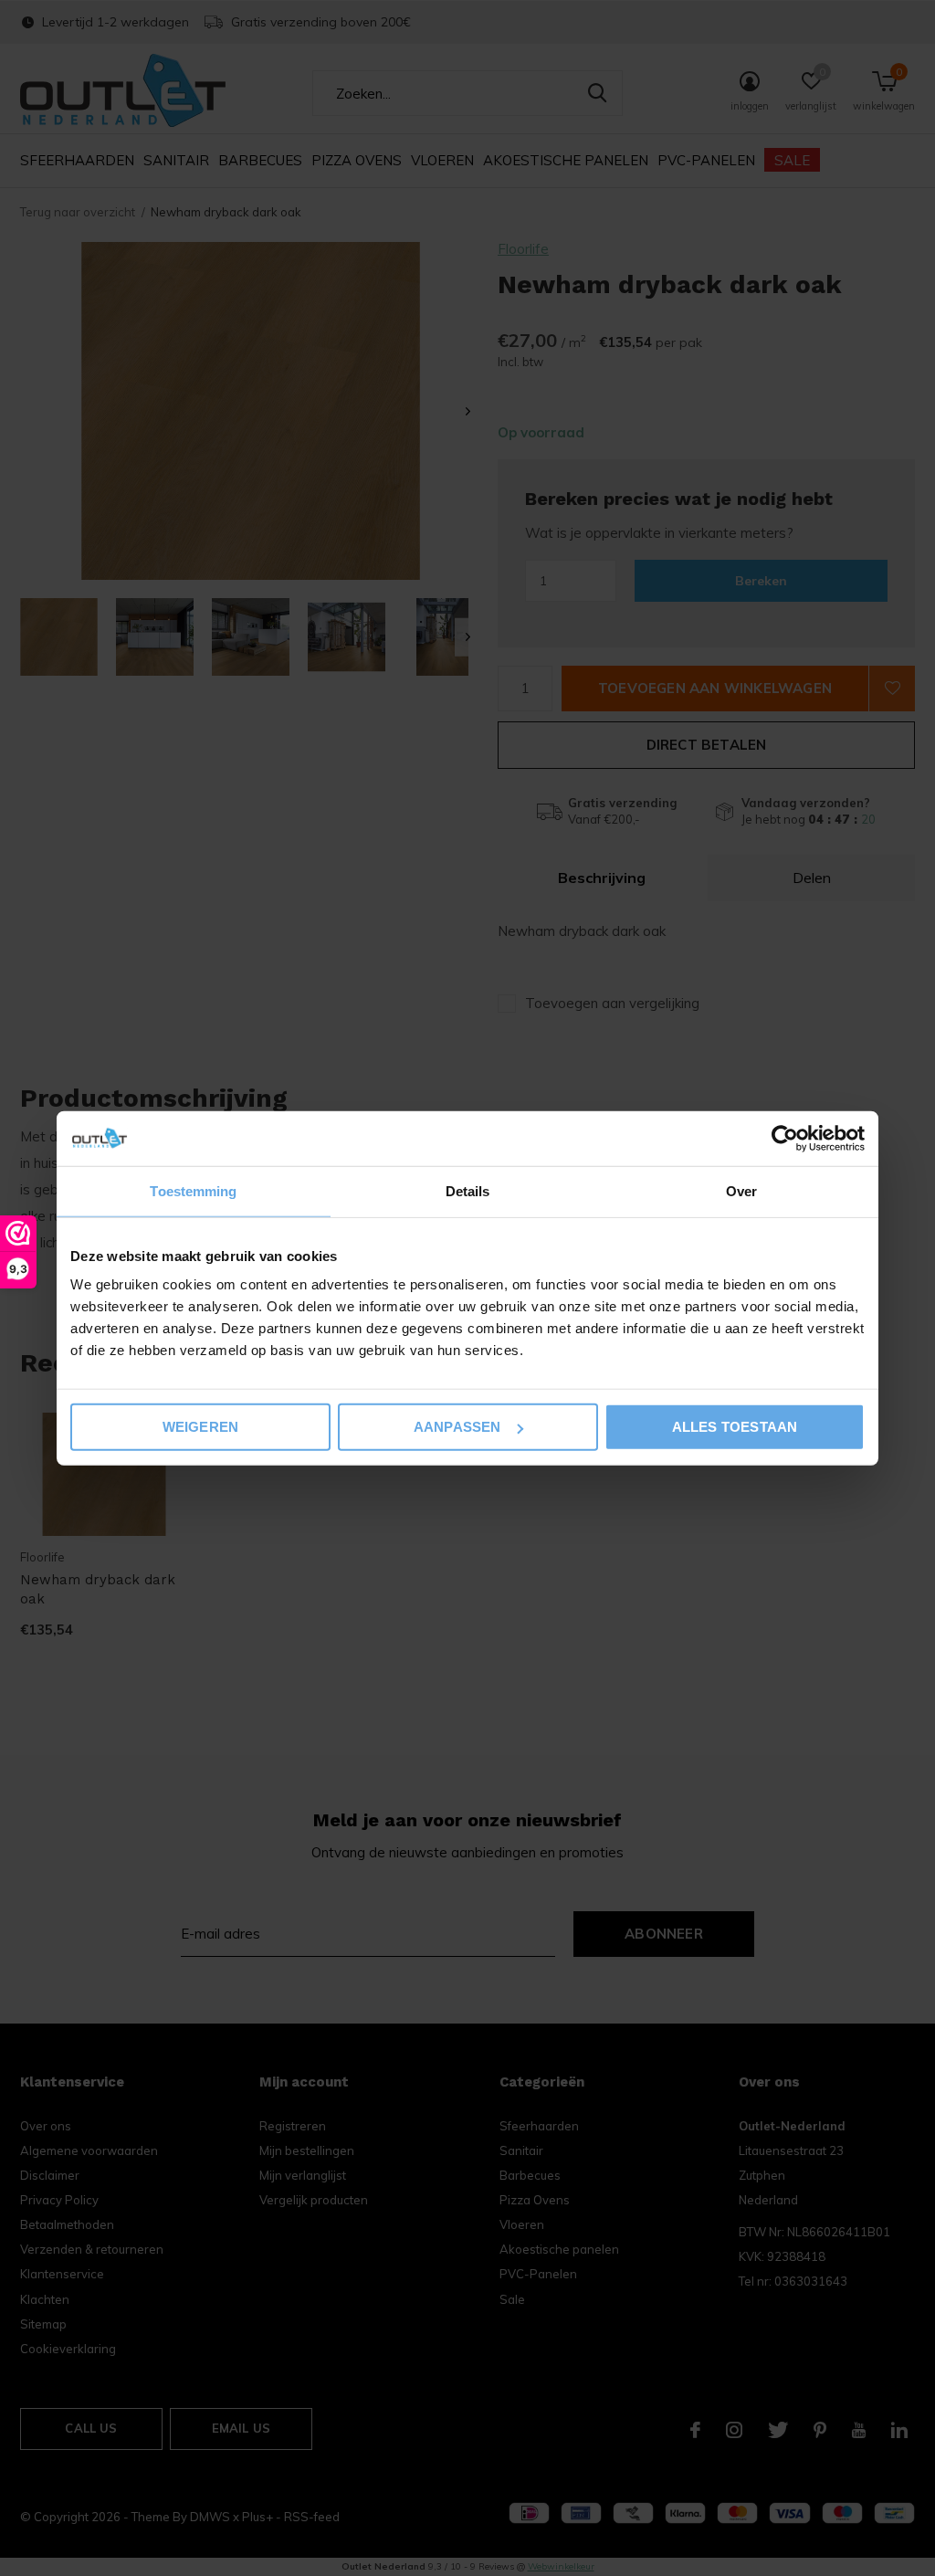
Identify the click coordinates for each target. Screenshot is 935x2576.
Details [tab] (468, 1190)
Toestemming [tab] (193, 1190)
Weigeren (201, 1427)
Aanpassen (457, 1427)
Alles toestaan (735, 1427)
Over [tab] (741, 1190)
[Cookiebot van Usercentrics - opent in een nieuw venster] (785, 1138)
